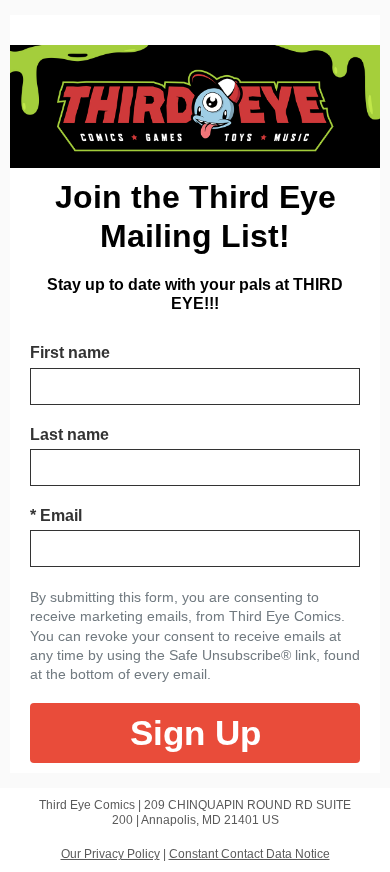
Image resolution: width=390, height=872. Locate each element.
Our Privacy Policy (110, 854)
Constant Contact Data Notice (249, 854)
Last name (69, 434)
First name (70, 352)
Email (56, 515)
